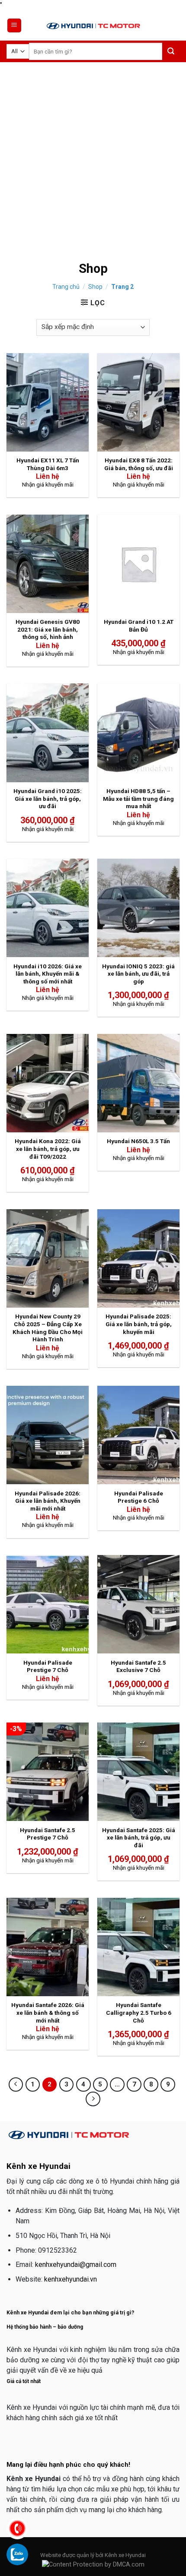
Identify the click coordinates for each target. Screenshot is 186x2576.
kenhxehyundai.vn (71, 2279)
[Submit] (171, 52)
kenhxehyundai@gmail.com (76, 2265)
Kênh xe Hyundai (125, 2555)
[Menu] (14, 26)
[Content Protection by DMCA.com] (93, 2565)
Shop (95, 287)
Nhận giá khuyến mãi (48, 484)
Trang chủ (66, 287)
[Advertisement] (93, 159)
